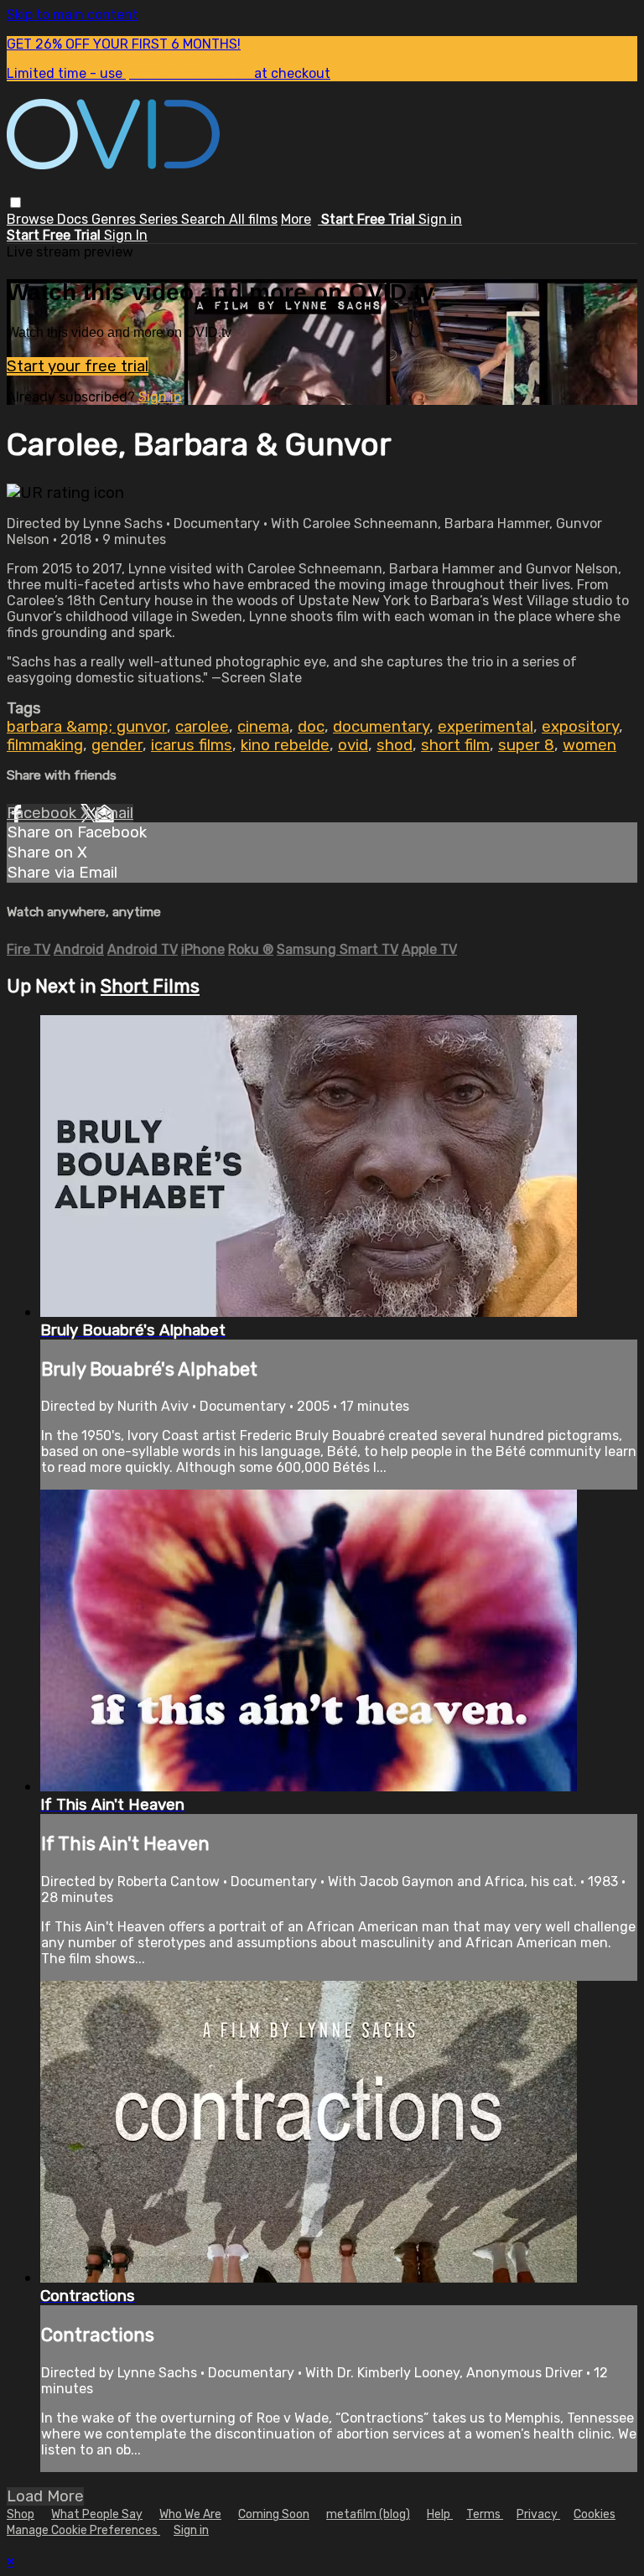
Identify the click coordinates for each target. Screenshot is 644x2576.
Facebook (44, 813)
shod (395, 745)
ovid (353, 745)
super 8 (526, 745)
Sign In (126, 235)
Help (440, 2514)
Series (160, 219)
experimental (486, 727)
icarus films (192, 745)
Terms (485, 2514)
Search (205, 219)
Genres (115, 219)
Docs (74, 219)
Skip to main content (73, 15)
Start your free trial (78, 366)
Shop (21, 2514)
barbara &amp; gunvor (87, 727)
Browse (32, 219)
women (589, 745)
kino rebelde (285, 745)
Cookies (595, 2514)
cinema (263, 727)
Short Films (150, 986)
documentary (381, 727)
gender (117, 745)
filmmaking (45, 745)
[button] (16, 202)
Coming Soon (274, 2514)
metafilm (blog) (368, 2514)
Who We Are (190, 2514)
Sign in (440, 219)
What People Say (97, 2514)
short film (455, 745)
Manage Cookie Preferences (83, 2530)
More (296, 219)
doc (311, 727)
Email (114, 813)
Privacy (538, 2514)
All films (253, 219)
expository (580, 727)
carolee (202, 727)
